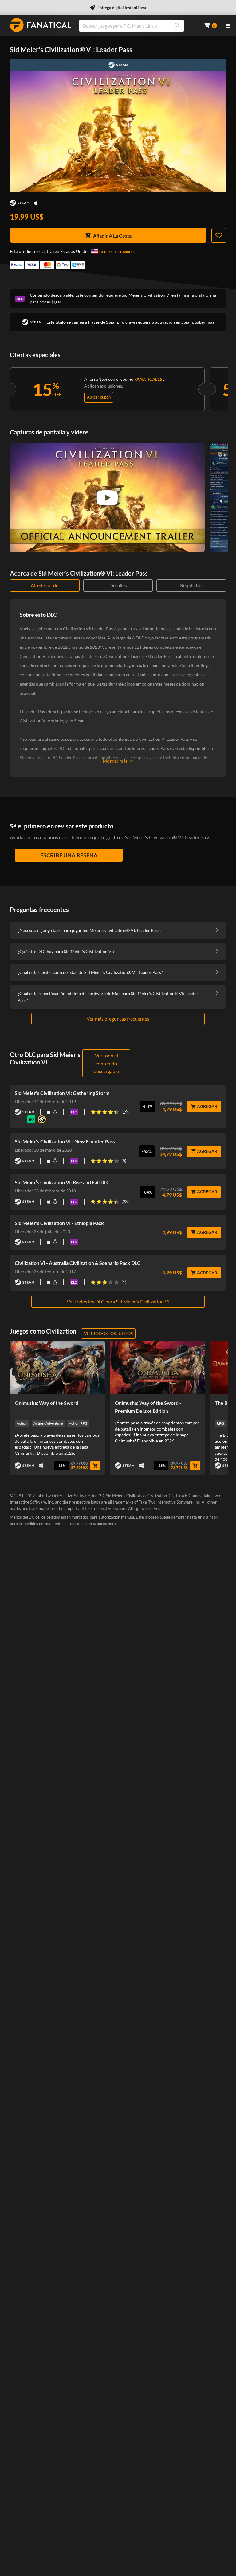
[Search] (177, 26)
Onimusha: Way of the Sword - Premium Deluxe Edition (148, 1407)
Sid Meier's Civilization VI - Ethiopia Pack (59, 1223)
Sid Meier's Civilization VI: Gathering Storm (62, 1093)
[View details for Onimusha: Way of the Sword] (57, 1367)
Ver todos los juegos (108, 1333)
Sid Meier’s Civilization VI (146, 295)
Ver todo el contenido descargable (106, 1063)
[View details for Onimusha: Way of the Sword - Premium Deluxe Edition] (158, 1367)
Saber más (205, 322)
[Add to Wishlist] (219, 235)
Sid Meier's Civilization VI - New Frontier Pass (65, 1141)
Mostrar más (115, 761)
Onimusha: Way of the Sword (47, 1403)
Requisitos (191, 585)
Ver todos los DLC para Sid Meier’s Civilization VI (118, 1302)
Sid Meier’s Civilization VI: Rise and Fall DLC (62, 1182)
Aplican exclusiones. (104, 386)
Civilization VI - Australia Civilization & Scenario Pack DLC (78, 1263)
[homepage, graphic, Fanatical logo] (41, 25)
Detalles (118, 585)
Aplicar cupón (99, 397)
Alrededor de (45, 585)
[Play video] (107, 498)
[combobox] (138, 26)
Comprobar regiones (117, 251)
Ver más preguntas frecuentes (118, 1019)
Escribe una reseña (69, 855)
